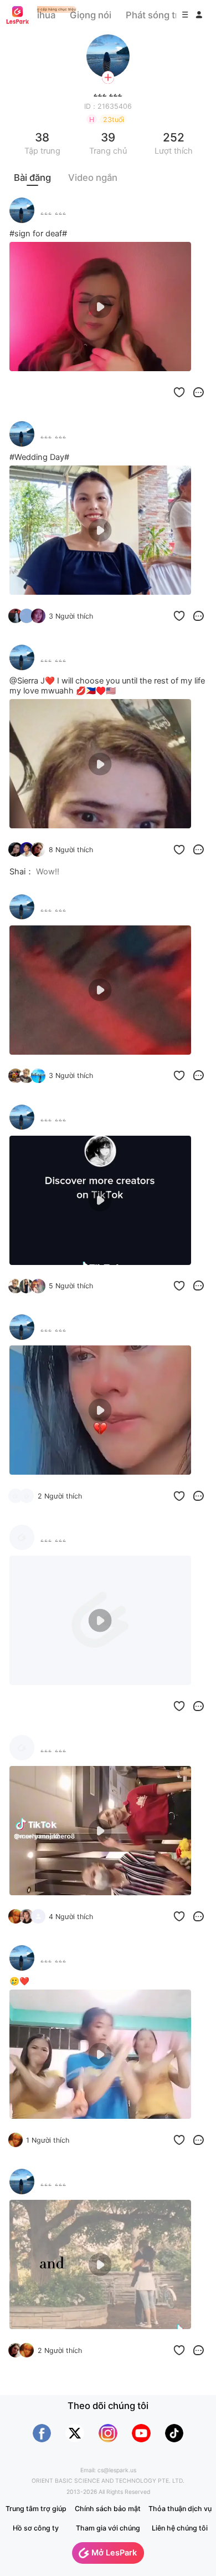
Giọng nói (91, 15)
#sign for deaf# (38, 234)
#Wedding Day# (39, 457)
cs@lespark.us (117, 2470)
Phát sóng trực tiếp (167, 15)
